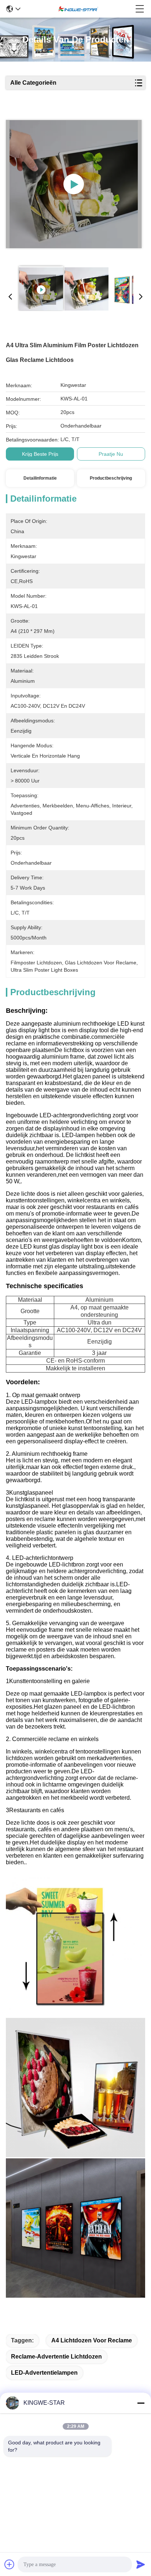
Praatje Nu (111, 454)
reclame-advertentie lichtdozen (56, 2357)
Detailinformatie (40, 478)
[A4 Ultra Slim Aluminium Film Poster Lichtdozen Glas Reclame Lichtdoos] (74, 184)
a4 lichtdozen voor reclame (92, 2340)
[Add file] (10, 2564)
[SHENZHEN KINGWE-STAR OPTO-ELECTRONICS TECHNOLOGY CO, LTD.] (78, 9)
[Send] (141, 2564)
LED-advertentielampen (44, 2373)
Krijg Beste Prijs (40, 454)
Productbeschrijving (111, 478)
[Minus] (141, 2403)
